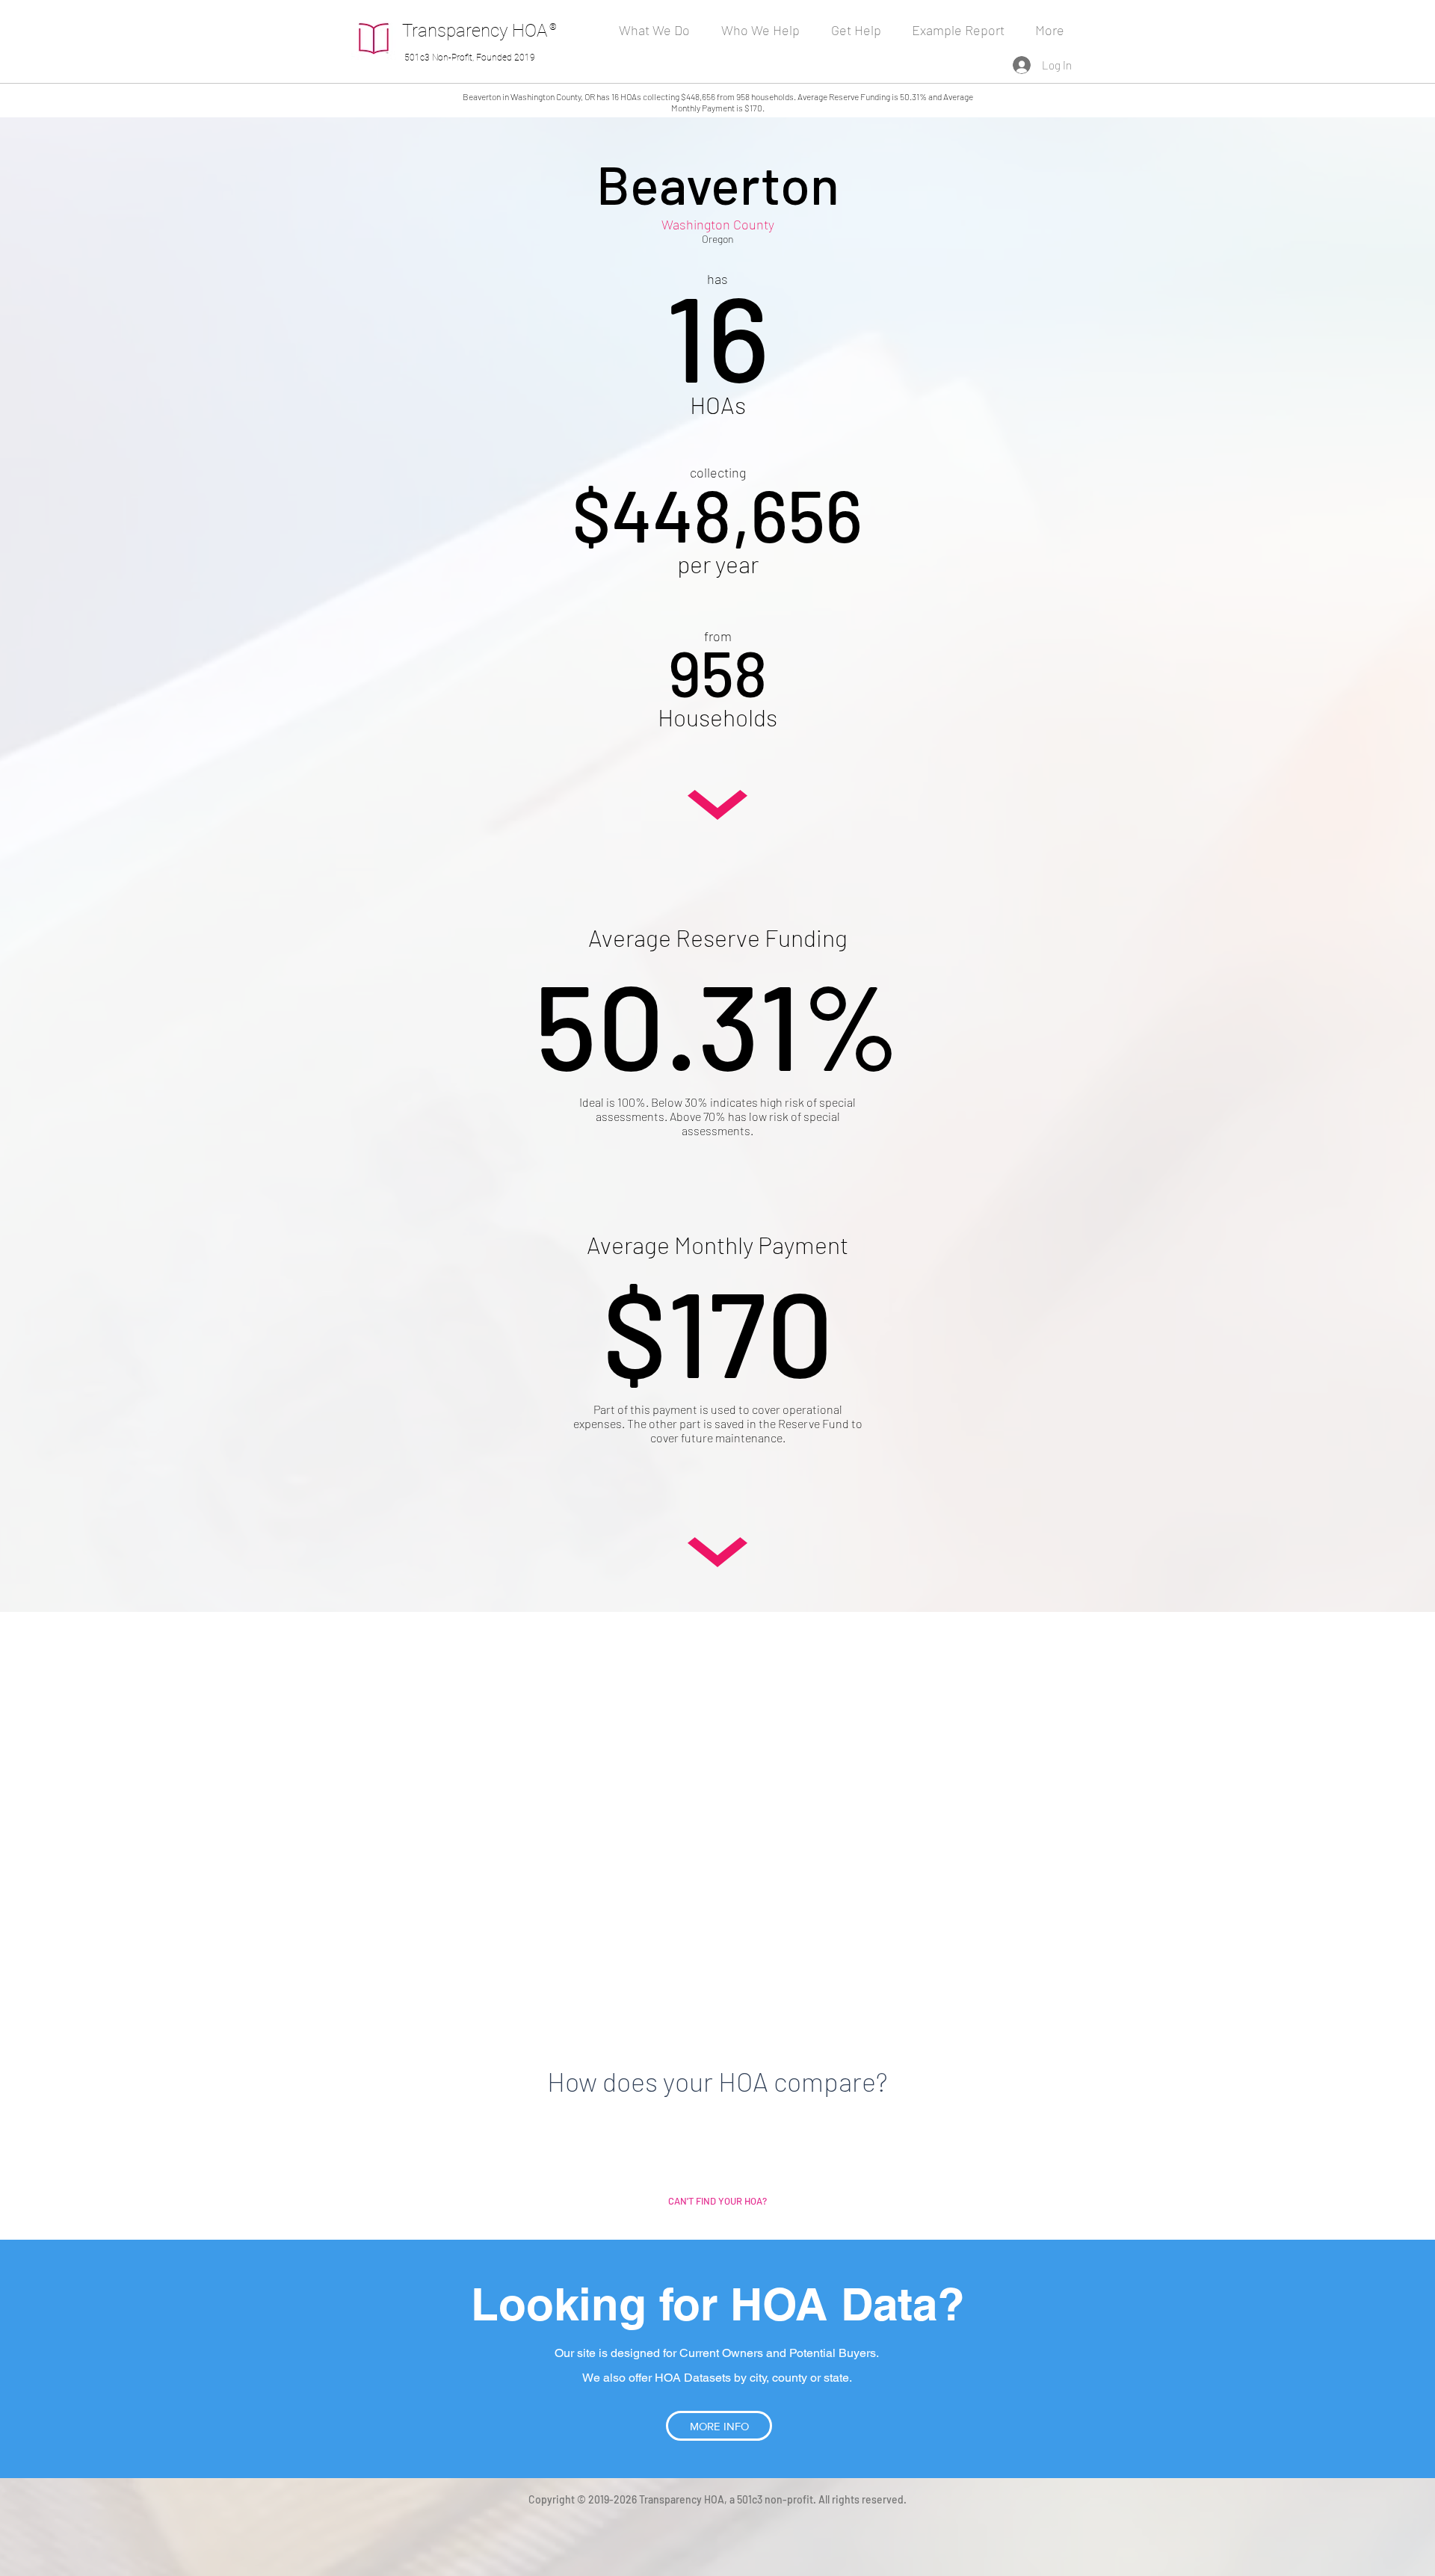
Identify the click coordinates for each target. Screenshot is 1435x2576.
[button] (765, 30)
